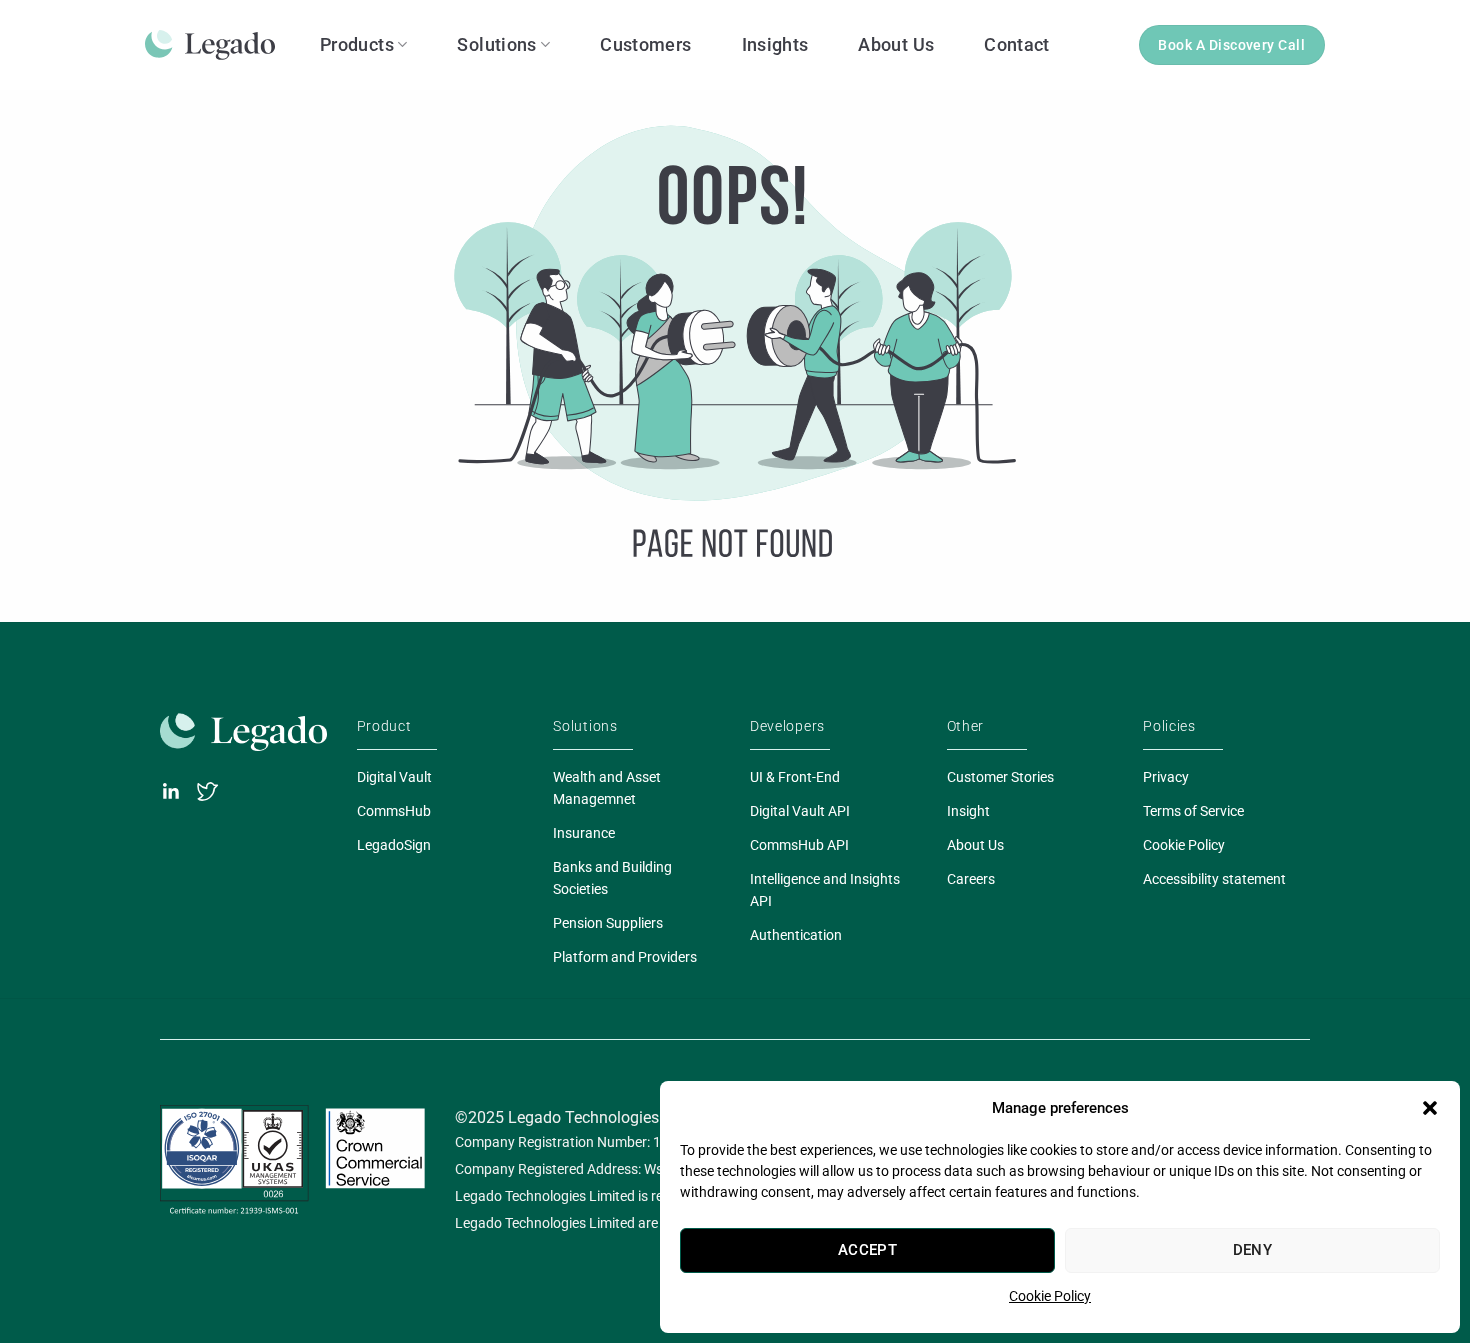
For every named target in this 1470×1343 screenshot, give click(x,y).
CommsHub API (799, 845)
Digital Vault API (800, 811)
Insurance (584, 833)
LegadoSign (394, 845)
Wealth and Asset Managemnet (607, 788)
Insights (775, 44)
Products (357, 44)
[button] (1430, 1108)
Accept (868, 1250)
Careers (971, 879)
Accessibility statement (1214, 879)
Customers (645, 44)
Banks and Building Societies (612, 878)
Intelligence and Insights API (825, 890)
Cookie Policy (1050, 1296)
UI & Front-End (795, 777)
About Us (896, 44)
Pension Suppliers (608, 923)
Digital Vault (394, 777)
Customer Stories (1000, 777)
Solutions (496, 44)
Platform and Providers (625, 957)
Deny (1253, 1250)
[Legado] (217, 45)
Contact (1017, 44)
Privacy (1166, 777)
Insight (968, 811)
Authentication (796, 935)
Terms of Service (1193, 811)
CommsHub (394, 811)
